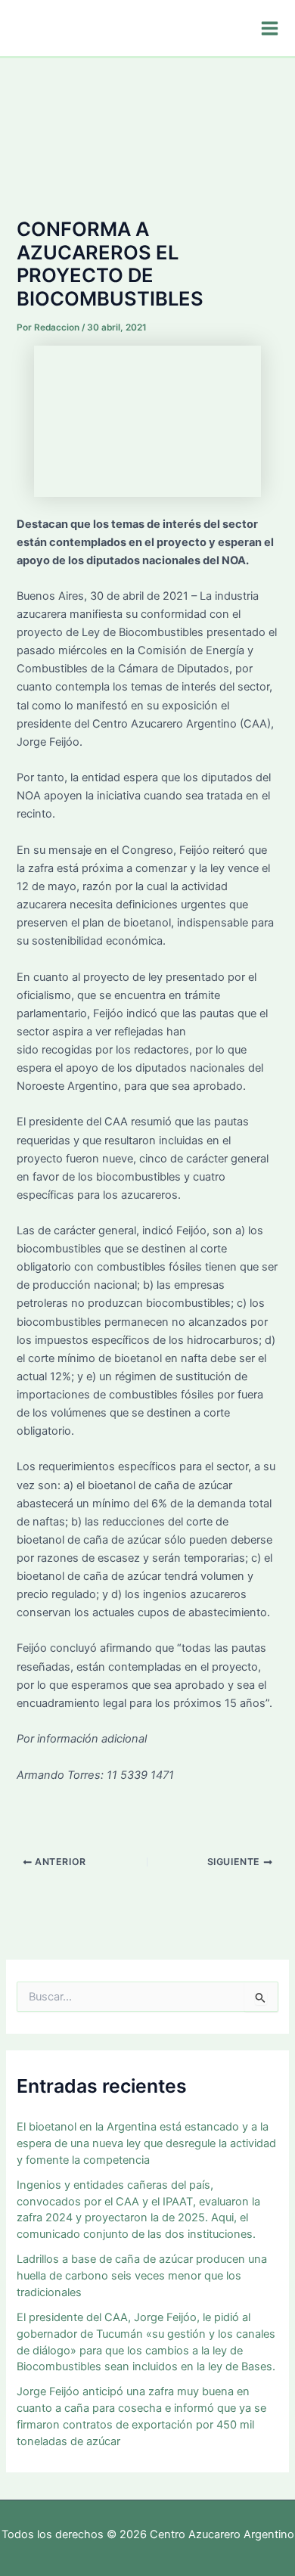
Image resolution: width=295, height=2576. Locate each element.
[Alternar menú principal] (270, 28)
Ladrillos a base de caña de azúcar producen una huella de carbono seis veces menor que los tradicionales (142, 2276)
